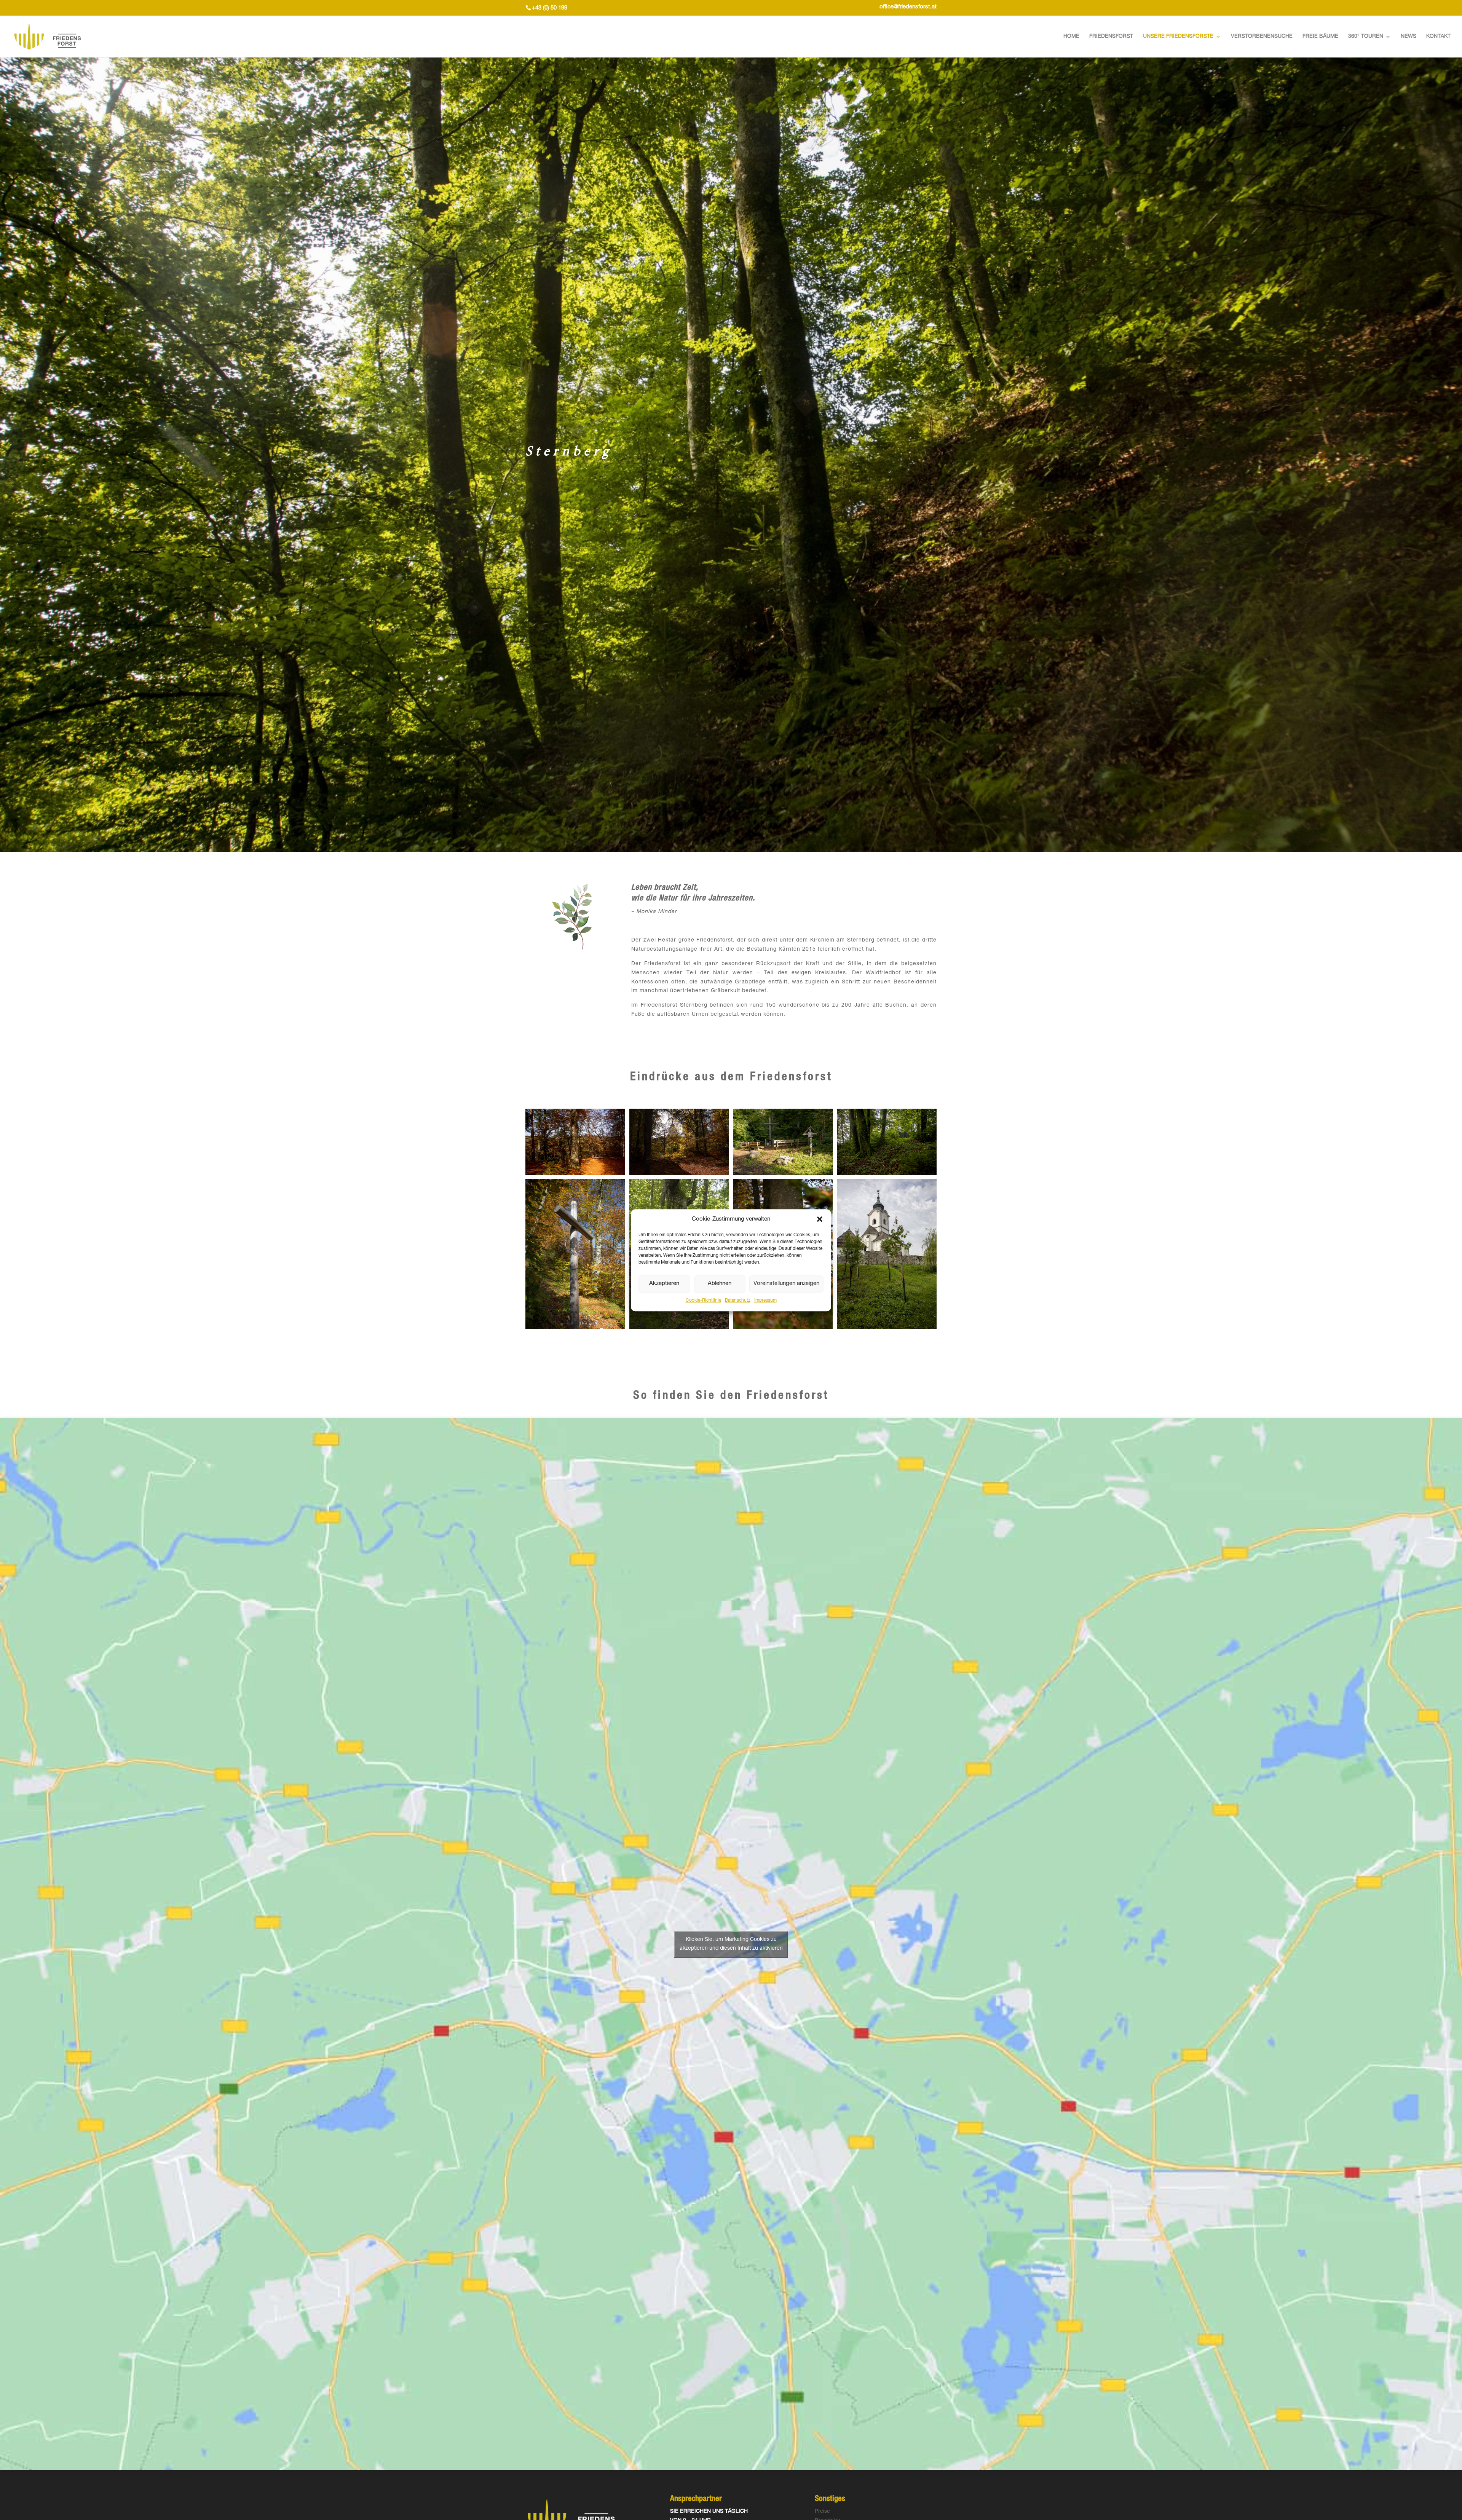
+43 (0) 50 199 (550, 8)
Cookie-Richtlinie (703, 1301)
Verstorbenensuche (1262, 37)
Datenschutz (738, 1301)
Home (1071, 37)
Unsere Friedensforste (1178, 37)
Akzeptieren (664, 1284)
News (1409, 37)
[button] (820, 1219)
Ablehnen (720, 1284)
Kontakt (1438, 37)
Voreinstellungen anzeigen (786, 1284)
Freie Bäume (1320, 37)
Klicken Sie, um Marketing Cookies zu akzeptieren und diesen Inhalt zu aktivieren (731, 1944)
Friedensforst (1111, 37)
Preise (822, 2512)
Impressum (765, 1301)
